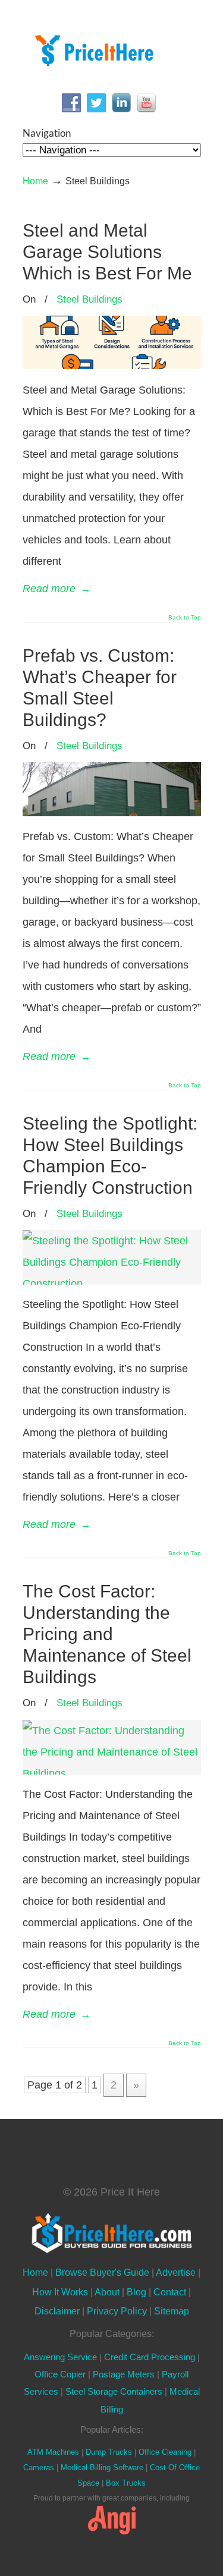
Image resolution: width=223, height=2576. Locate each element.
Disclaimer (57, 2311)
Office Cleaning (165, 2452)
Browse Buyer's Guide (102, 2272)
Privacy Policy (117, 2311)
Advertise (176, 2272)
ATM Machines (53, 2452)
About (107, 2292)
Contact (170, 2292)
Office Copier (60, 2374)
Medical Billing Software (102, 2468)
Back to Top (185, 618)
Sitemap (172, 2311)
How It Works (60, 2292)
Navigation (47, 133)
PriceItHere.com (112, 48)
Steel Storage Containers (114, 2392)
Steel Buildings (89, 299)
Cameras (39, 2468)
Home (35, 181)
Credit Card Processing (150, 2357)
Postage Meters (124, 2374)
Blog (136, 2292)
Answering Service (60, 2357)
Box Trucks (126, 2483)
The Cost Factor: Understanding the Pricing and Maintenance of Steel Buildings (107, 1634)
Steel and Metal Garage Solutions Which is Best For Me (107, 252)
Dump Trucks (109, 2452)
